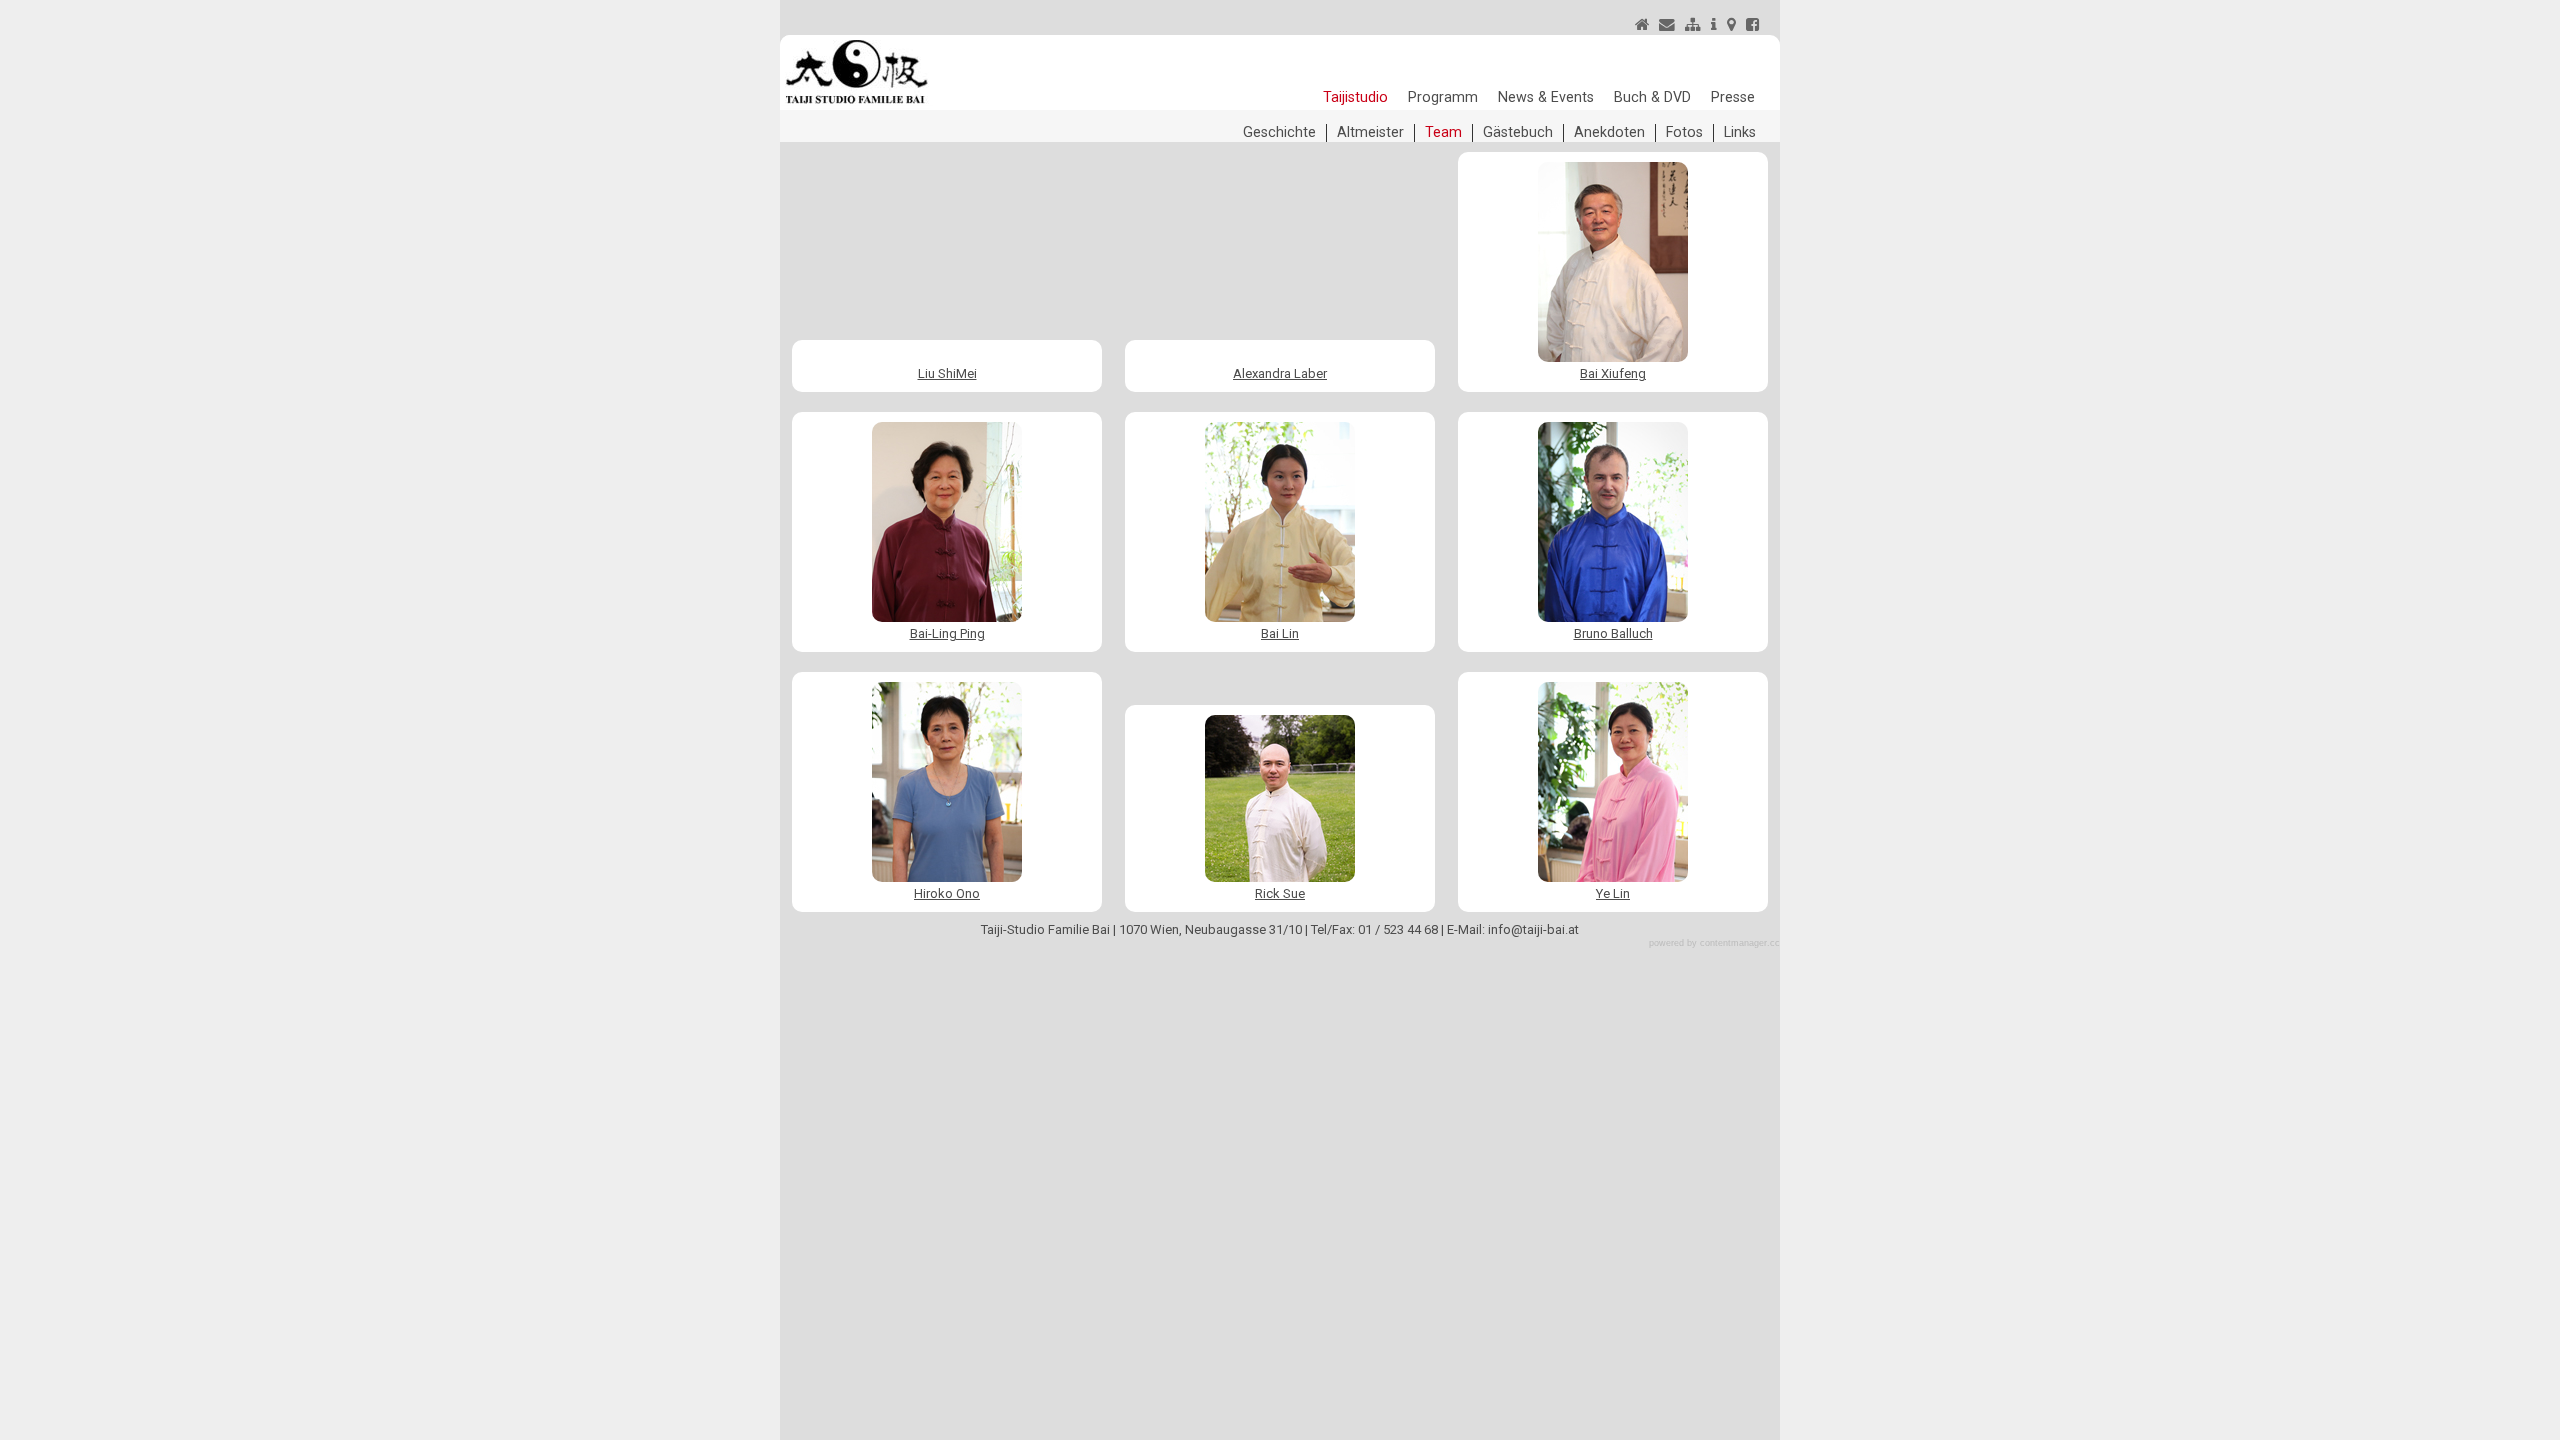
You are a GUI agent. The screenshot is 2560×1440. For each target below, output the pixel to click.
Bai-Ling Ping (947, 633)
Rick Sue (1280, 893)
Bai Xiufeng (1613, 373)
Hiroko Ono (947, 893)
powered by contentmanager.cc (1714, 943)
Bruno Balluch (1613, 633)
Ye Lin (1613, 893)
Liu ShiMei (947, 373)
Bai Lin (1280, 633)
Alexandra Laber (1280, 373)
